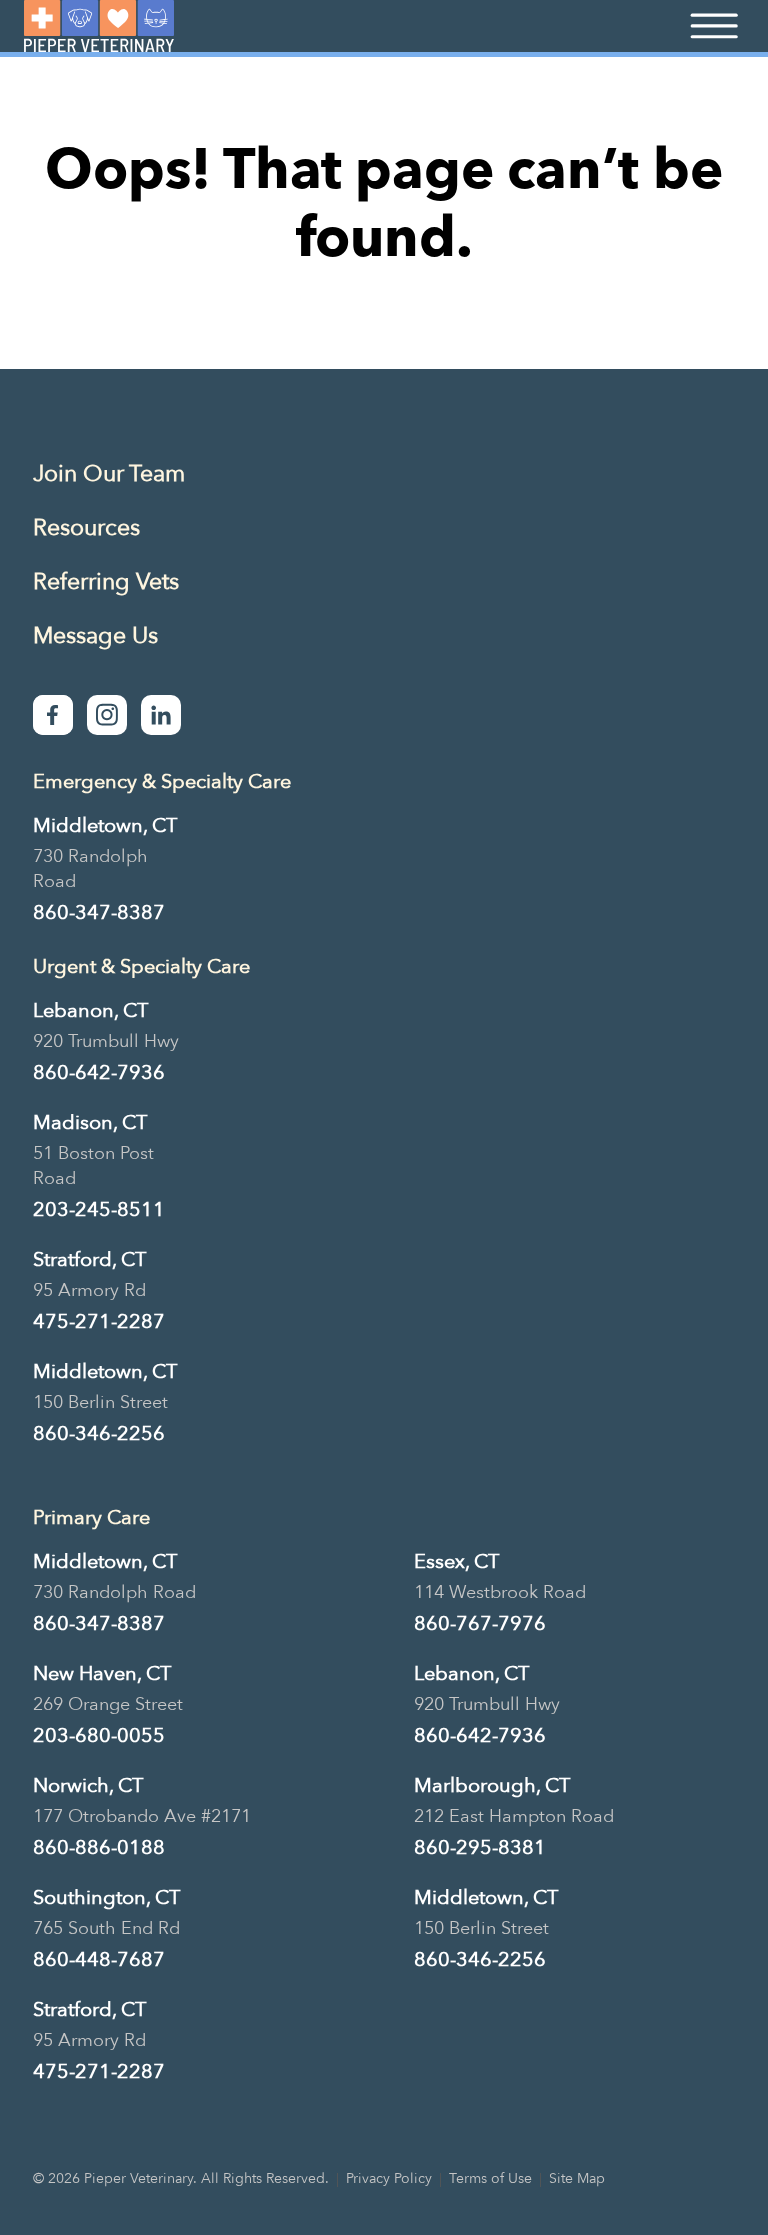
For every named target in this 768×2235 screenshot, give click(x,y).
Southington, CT (106, 1897)
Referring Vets (106, 581)
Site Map (577, 2178)
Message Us (95, 635)
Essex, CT (456, 1561)
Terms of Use (490, 2178)
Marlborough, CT (492, 1785)
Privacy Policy (389, 2178)
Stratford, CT (89, 1259)
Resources (86, 527)
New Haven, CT (102, 1673)
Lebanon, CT (90, 1010)
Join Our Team (109, 473)
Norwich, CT (88, 1785)
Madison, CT (90, 1122)
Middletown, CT (105, 825)
